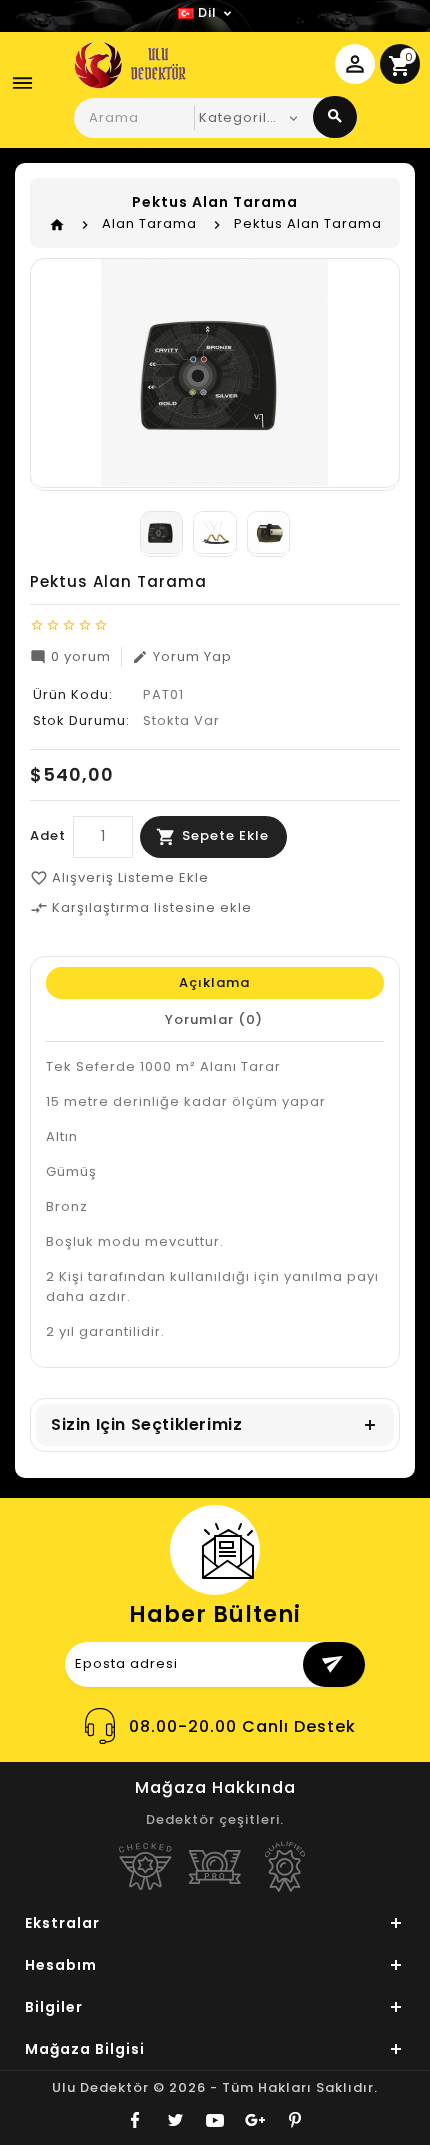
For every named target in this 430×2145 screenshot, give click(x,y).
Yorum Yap (182, 656)
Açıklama (214, 982)
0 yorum (70, 656)
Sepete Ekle (225, 835)
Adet (48, 835)
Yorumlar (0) (214, 1019)
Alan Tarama (149, 223)
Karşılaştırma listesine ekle (141, 907)
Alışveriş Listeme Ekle (119, 877)
